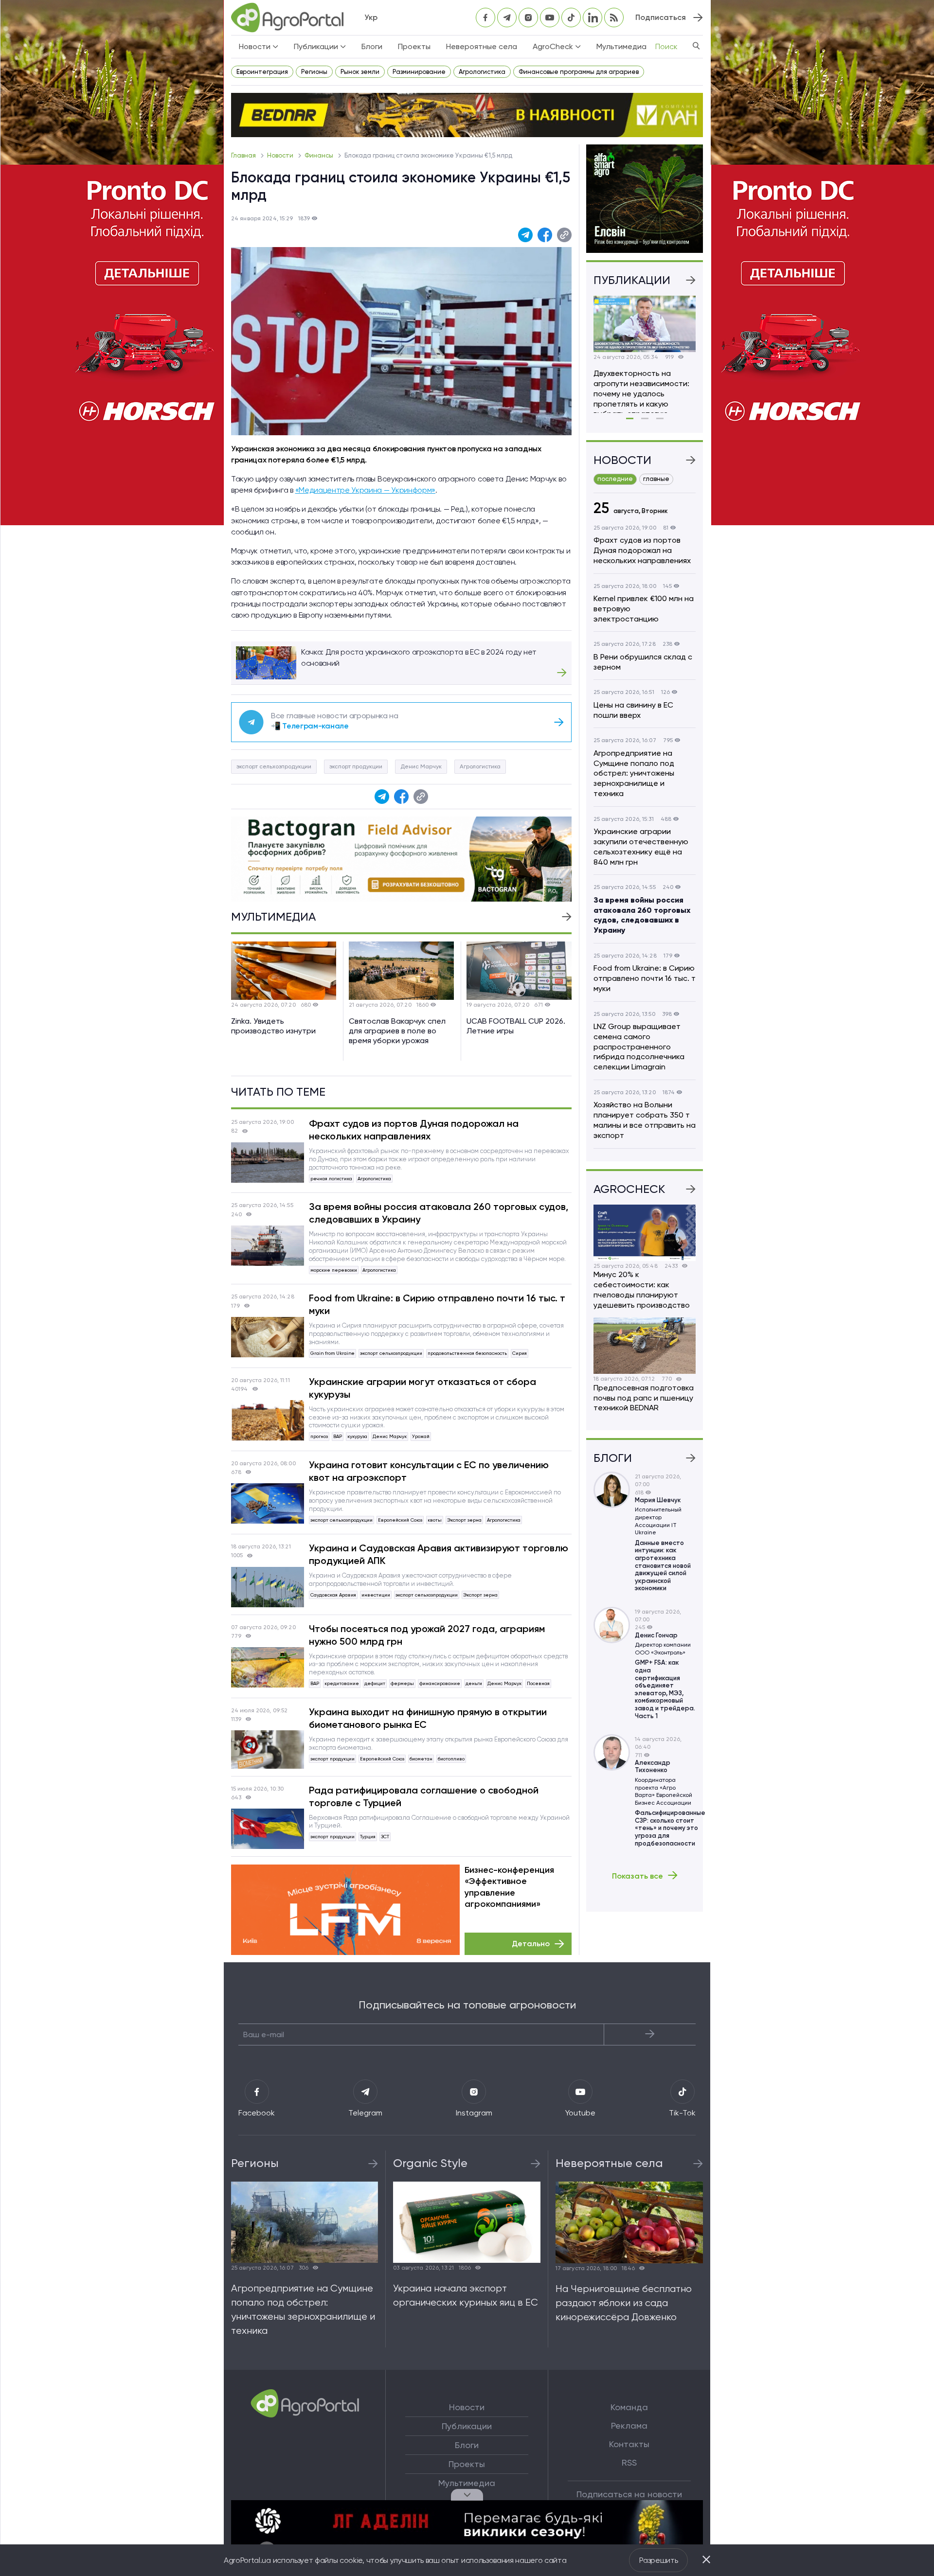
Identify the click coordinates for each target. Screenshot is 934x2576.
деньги (474, 1683)
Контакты (629, 2444)
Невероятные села (482, 46)
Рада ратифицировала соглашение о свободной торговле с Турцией (424, 1796)
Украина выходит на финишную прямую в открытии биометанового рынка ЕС (428, 1718)
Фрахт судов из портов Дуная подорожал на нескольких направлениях (414, 1130)
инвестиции (376, 1595)
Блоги (372, 46)
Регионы (314, 72)
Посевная (538, 1683)
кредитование (342, 1683)
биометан (421, 1759)
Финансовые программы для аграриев (579, 72)
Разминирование (419, 72)
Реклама (629, 2426)
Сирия (520, 1353)
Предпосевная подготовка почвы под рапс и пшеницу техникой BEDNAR (644, 1398)
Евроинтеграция (262, 72)
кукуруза (357, 1436)
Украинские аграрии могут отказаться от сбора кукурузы (422, 1388)
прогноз (319, 1436)
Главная (244, 155)
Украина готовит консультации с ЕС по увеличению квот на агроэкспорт (429, 1471)
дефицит (375, 1683)
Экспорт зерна (464, 1520)
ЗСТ (385, 1837)
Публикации (467, 2426)
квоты (435, 1520)
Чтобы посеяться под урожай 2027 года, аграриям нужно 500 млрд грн (427, 1635)
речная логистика (331, 1179)
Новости (281, 155)
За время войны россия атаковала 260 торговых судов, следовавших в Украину (439, 1213)
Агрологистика (482, 72)
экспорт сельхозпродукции (274, 766)
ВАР (338, 1436)
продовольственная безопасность (467, 1353)
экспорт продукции (356, 766)
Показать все (638, 1876)
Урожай (421, 1436)
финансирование (440, 1683)
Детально (531, 1944)
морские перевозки (334, 1270)
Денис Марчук (421, 766)
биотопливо (451, 1759)
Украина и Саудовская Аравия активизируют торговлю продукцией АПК (439, 1554)
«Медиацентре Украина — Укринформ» (365, 490)
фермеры (402, 1683)
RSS (629, 2463)
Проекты (414, 46)
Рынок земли (360, 72)
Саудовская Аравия (333, 1595)
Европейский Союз (400, 1520)
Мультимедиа (621, 46)
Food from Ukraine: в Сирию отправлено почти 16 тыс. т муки (437, 1304)
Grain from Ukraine (332, 1353)
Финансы (320, 155)
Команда (629, 2407)
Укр (371, 17)
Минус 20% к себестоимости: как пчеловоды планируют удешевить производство (642, 1289)
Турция (368, 1837)
